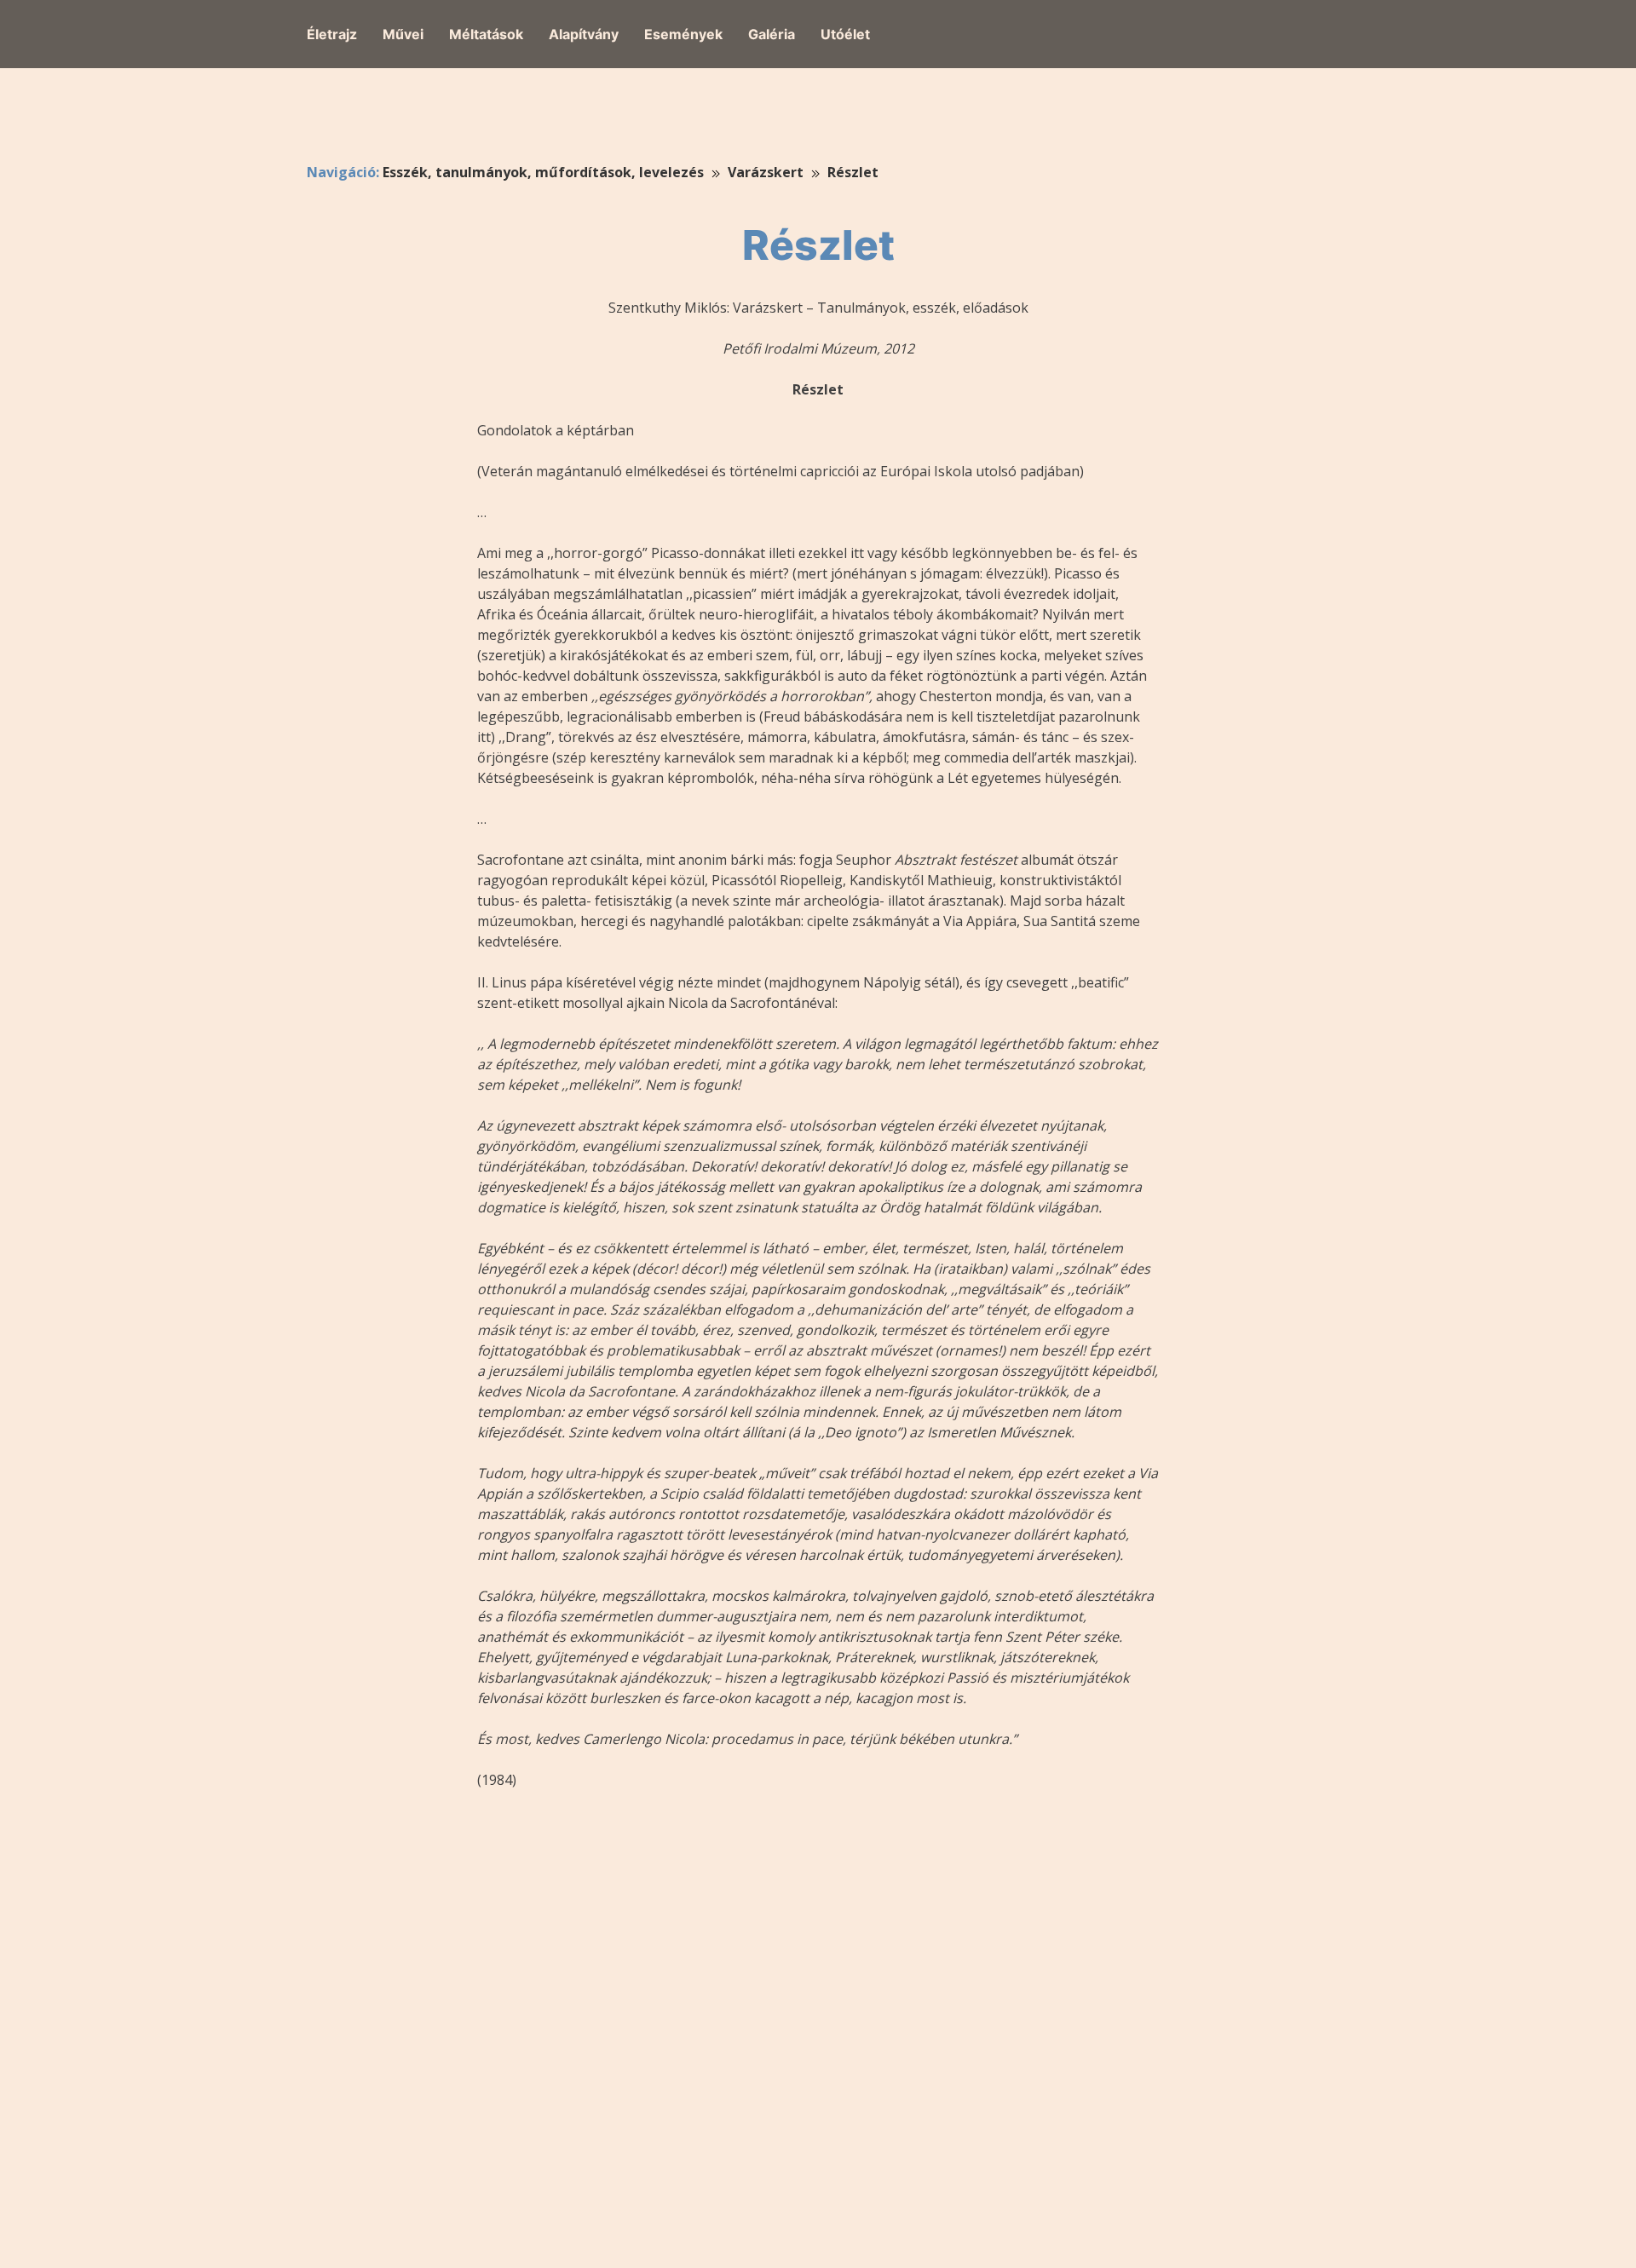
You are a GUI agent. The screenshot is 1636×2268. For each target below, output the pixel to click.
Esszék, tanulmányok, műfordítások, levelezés (543, 172)
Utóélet (845, 34)
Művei (403, 34)
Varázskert (766, 172)
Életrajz (332, 34)
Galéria (772, 34)
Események (683, 34)
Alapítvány (584, 34)
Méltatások (486, 34)
